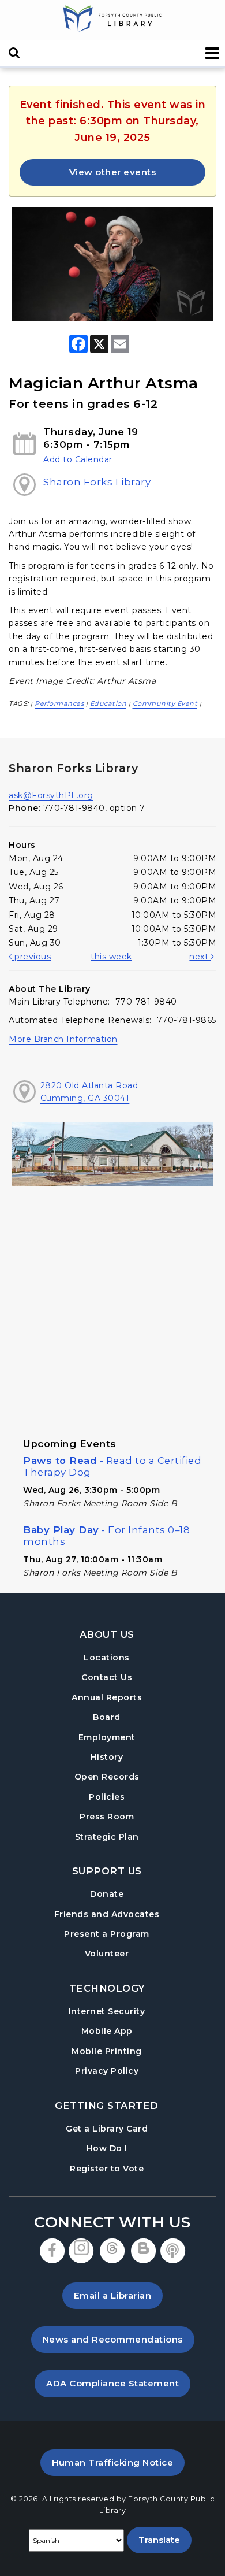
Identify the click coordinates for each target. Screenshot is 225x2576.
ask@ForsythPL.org (51, 795)
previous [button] (31, 957)
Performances (59, 703)
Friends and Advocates (107, 1914)
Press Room (107, 1817)
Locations (107, 1658)
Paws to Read (112, 1466)
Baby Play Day (106, 1536)
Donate (107, 1894)
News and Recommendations (119, 2339)
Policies (107, 1797)
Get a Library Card (107, 2128)
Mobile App (107, 2031)
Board (107, 1717)
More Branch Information (63, 1039)
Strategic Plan (107, 1837)
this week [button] (111, 957)
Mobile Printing (107, 2051)
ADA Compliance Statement (118, 2383)
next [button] (200, 957)
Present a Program (107, 1934)
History (107, 1757)
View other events (113, 172)
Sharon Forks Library (97, 482)
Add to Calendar (78, 459)
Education (108, 703)
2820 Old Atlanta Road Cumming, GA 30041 (89, 1092)
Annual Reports (107, 1697)
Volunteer (107, 1954)
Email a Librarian (113, 2295)
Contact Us (107, 1677)
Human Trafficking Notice (118, 2462)
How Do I (107, 2148)
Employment (107, 1737)
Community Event (165, 703)
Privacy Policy (107, 2071)
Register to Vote (107, 2168)
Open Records (107, 1777)
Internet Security (107, 2011)
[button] (213, 53)
